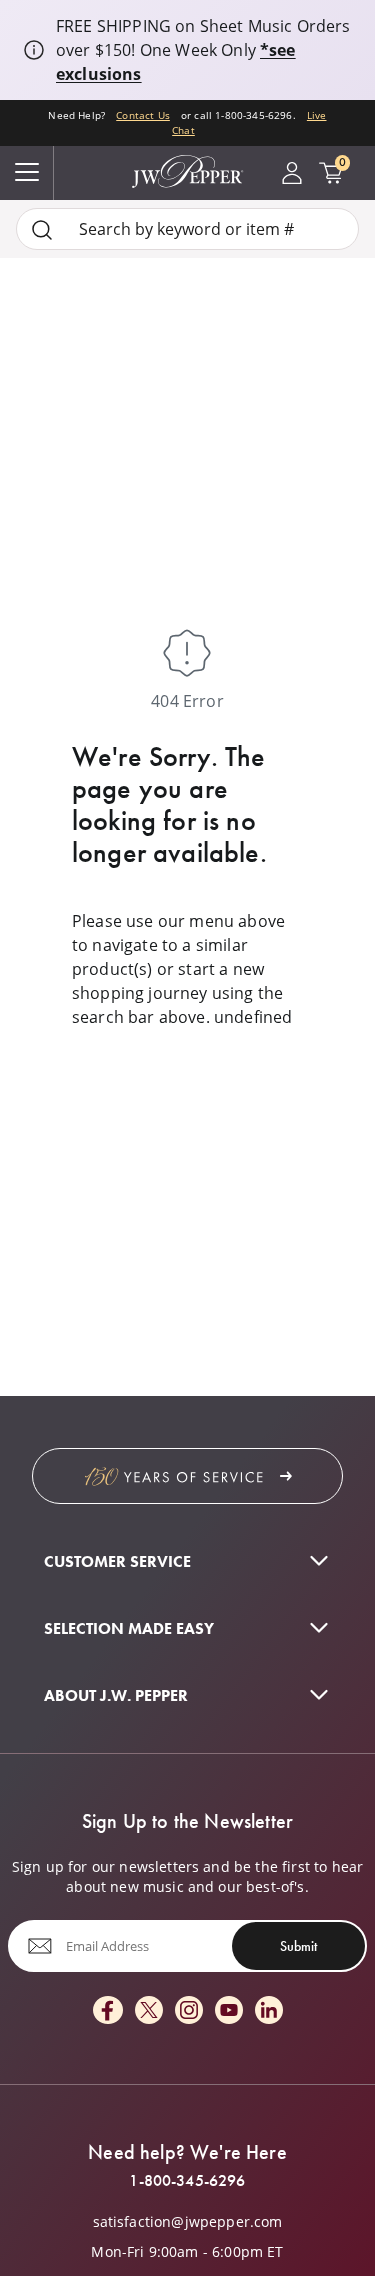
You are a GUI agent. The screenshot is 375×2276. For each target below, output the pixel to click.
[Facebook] (108, 2011)
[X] (149, 2011)
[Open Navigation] (27, 173)
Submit (298, 1946)
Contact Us (143, 115)
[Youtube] (229, 2011)
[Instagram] (189, 2011)
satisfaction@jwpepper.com (188, 2222)
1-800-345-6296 (187, 2181)
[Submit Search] (42, 229)
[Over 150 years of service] (187, 1476)
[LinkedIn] (269, 2011)
